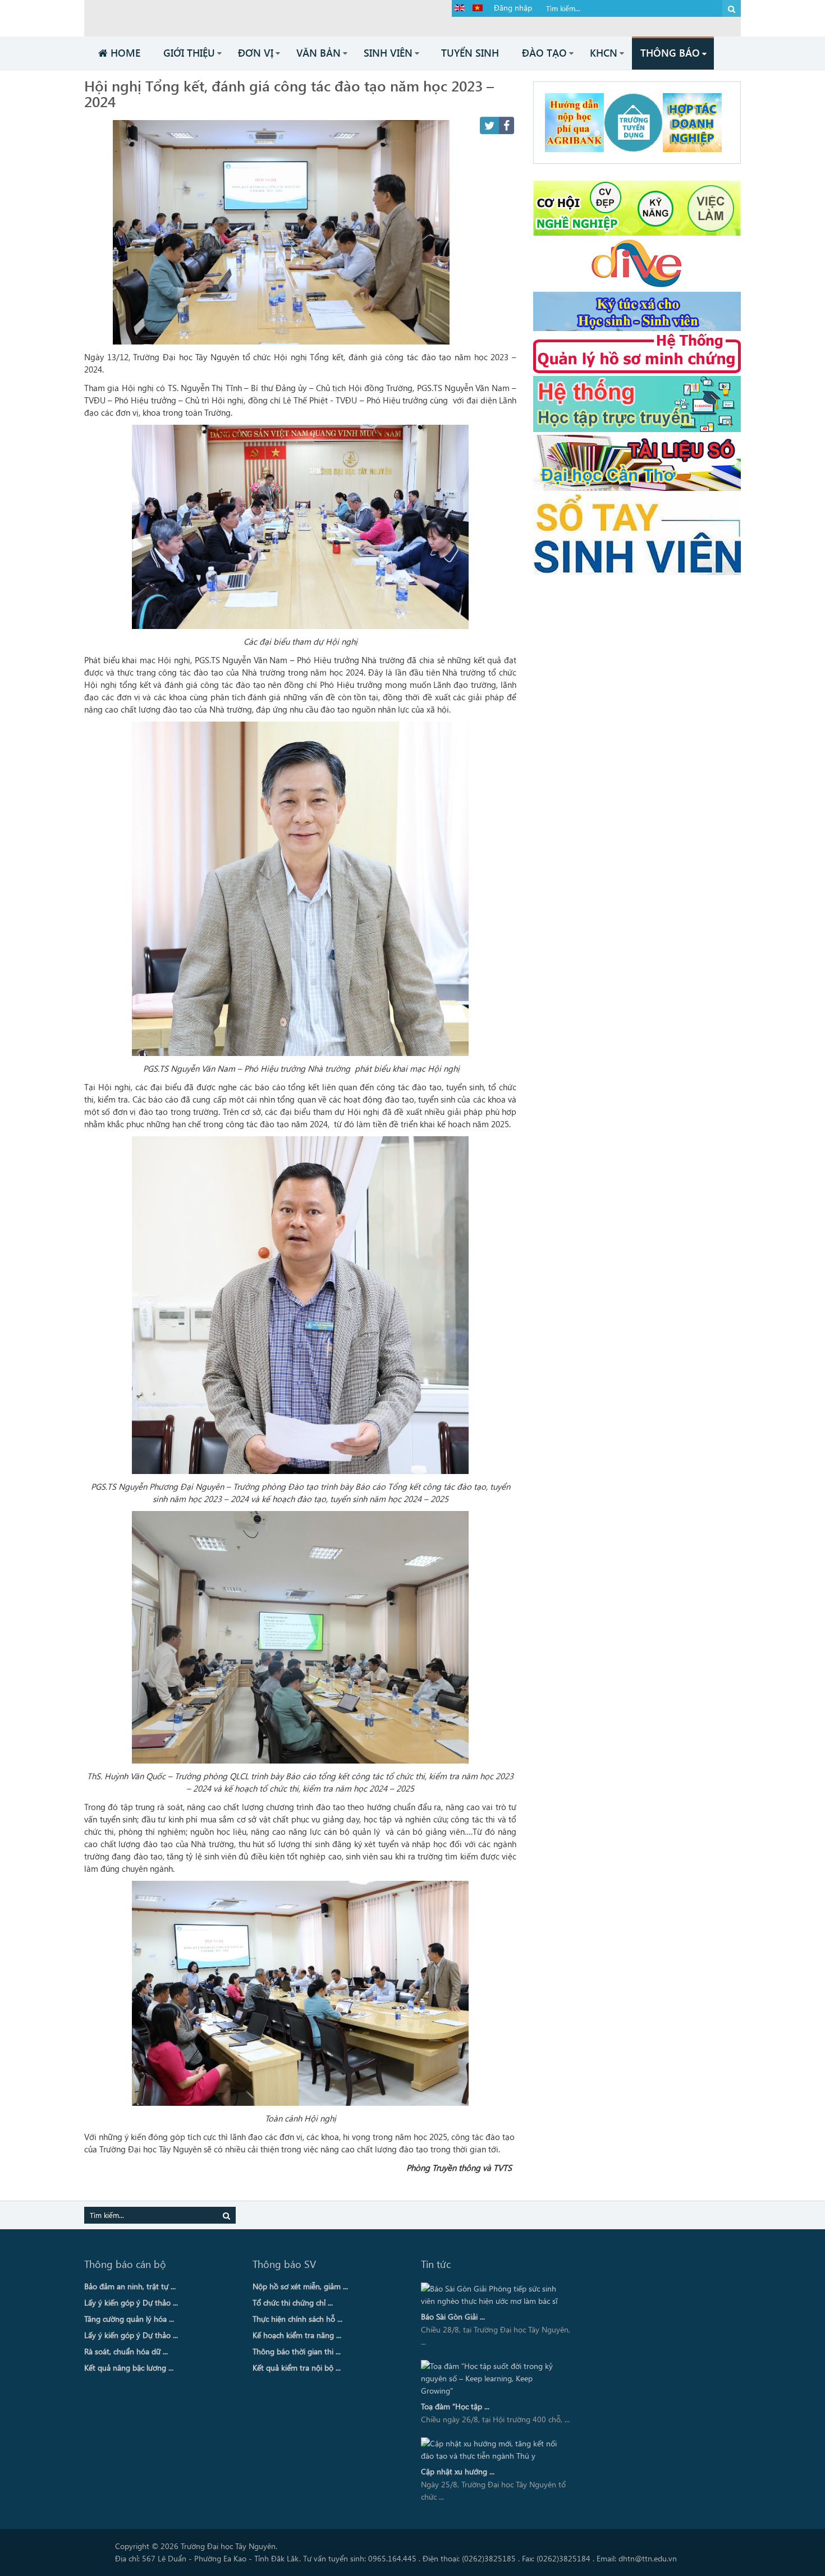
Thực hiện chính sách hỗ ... (297, 2319)
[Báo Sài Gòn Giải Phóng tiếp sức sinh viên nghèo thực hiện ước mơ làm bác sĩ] (493, 2295)
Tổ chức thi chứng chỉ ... (293, 2302)
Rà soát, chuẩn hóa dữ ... (126, 2351)
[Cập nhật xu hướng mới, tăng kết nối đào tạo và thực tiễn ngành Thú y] (493, 2450)
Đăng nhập (513, 8)
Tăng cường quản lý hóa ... (129, 2319)
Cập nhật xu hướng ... (458, 2471)
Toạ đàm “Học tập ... (455, 2406)
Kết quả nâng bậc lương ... (129, 2368)
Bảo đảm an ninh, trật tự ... (130, 2286)
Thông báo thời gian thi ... (297, 2351)
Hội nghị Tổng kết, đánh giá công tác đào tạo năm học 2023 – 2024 (289, 93)
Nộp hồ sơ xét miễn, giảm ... (300, 2286)
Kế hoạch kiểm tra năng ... (297, 2335)
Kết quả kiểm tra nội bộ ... (297, 2368)
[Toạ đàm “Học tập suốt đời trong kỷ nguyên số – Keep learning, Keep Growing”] (493, 2378)
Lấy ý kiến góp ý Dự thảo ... (131, 2302)
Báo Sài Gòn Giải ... (453, 2316)
